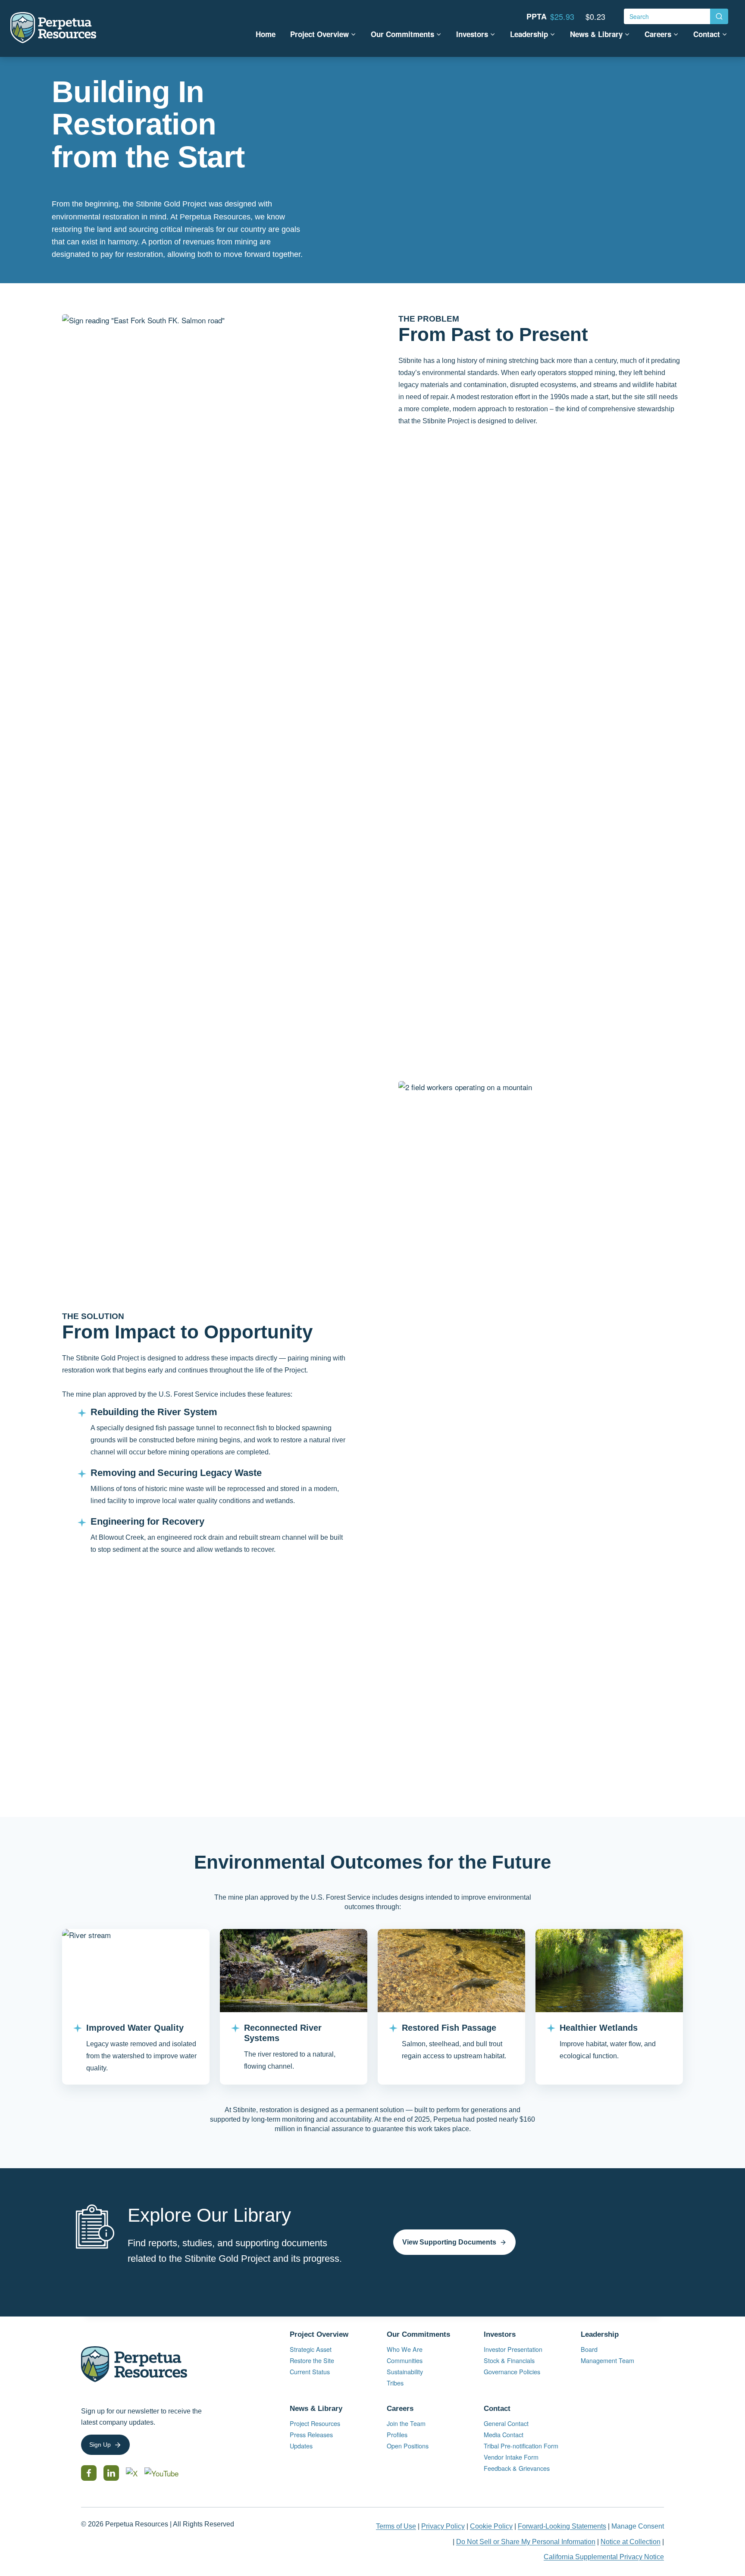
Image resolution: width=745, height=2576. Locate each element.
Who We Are (405, 2349)
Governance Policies (512, 2371)
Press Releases (311, 2434)
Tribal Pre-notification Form (521, 2446)
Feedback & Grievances (517, 2468)
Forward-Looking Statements (562, 2526)
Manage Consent (638, 2526)
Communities (405, 2360)
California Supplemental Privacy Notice (604, 2557)
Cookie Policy (491, 2526)
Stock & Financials (509, 2360)
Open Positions (415, 2446)
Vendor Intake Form (511, 2457)
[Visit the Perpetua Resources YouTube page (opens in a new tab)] (161, 2473)
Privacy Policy (443, 2526)
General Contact (506, 2423)
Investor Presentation (513, 2349)
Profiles (397, 2434)
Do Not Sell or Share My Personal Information (526, 2542)
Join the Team (406, 2423)
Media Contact (504, 2434)
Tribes (395, 2383)
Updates (301, 2446)
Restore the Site (312, 2360)
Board (589, 2349)
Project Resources (315, 2423)
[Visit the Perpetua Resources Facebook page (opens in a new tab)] (89, 2473)
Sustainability (405, 2371)
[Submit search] (719, 16)
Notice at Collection (631, 2542)
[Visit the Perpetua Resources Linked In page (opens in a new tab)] (111, 2473)
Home (266, 34)
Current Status (310, 2371)
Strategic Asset (311, 2349)
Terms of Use (396, 2526)
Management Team (607, 2360)
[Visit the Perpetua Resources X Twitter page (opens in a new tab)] (132, 2473)
